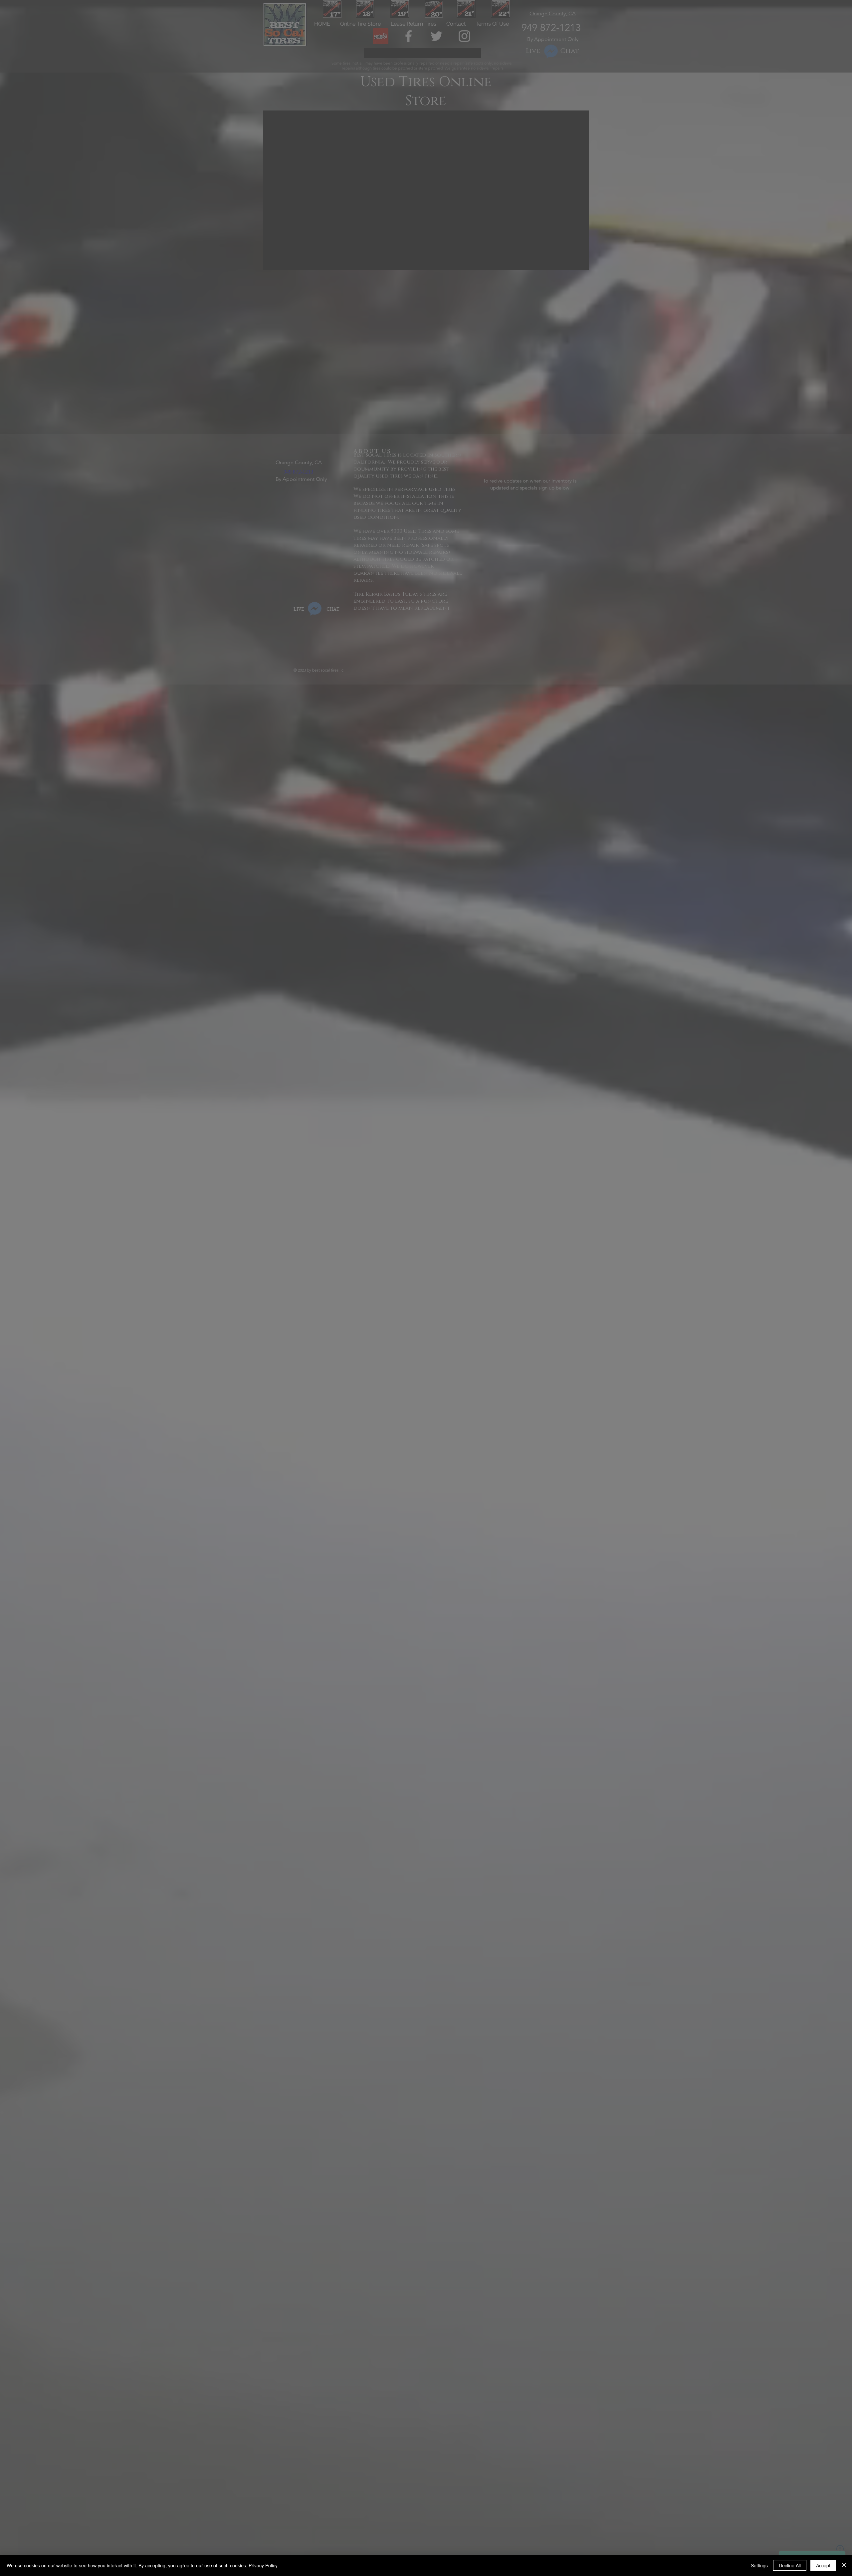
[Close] (844, 2565)
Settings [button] (759, 2565)
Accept (823, 2565)
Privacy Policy (263, 2565)
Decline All (790, 2565)
